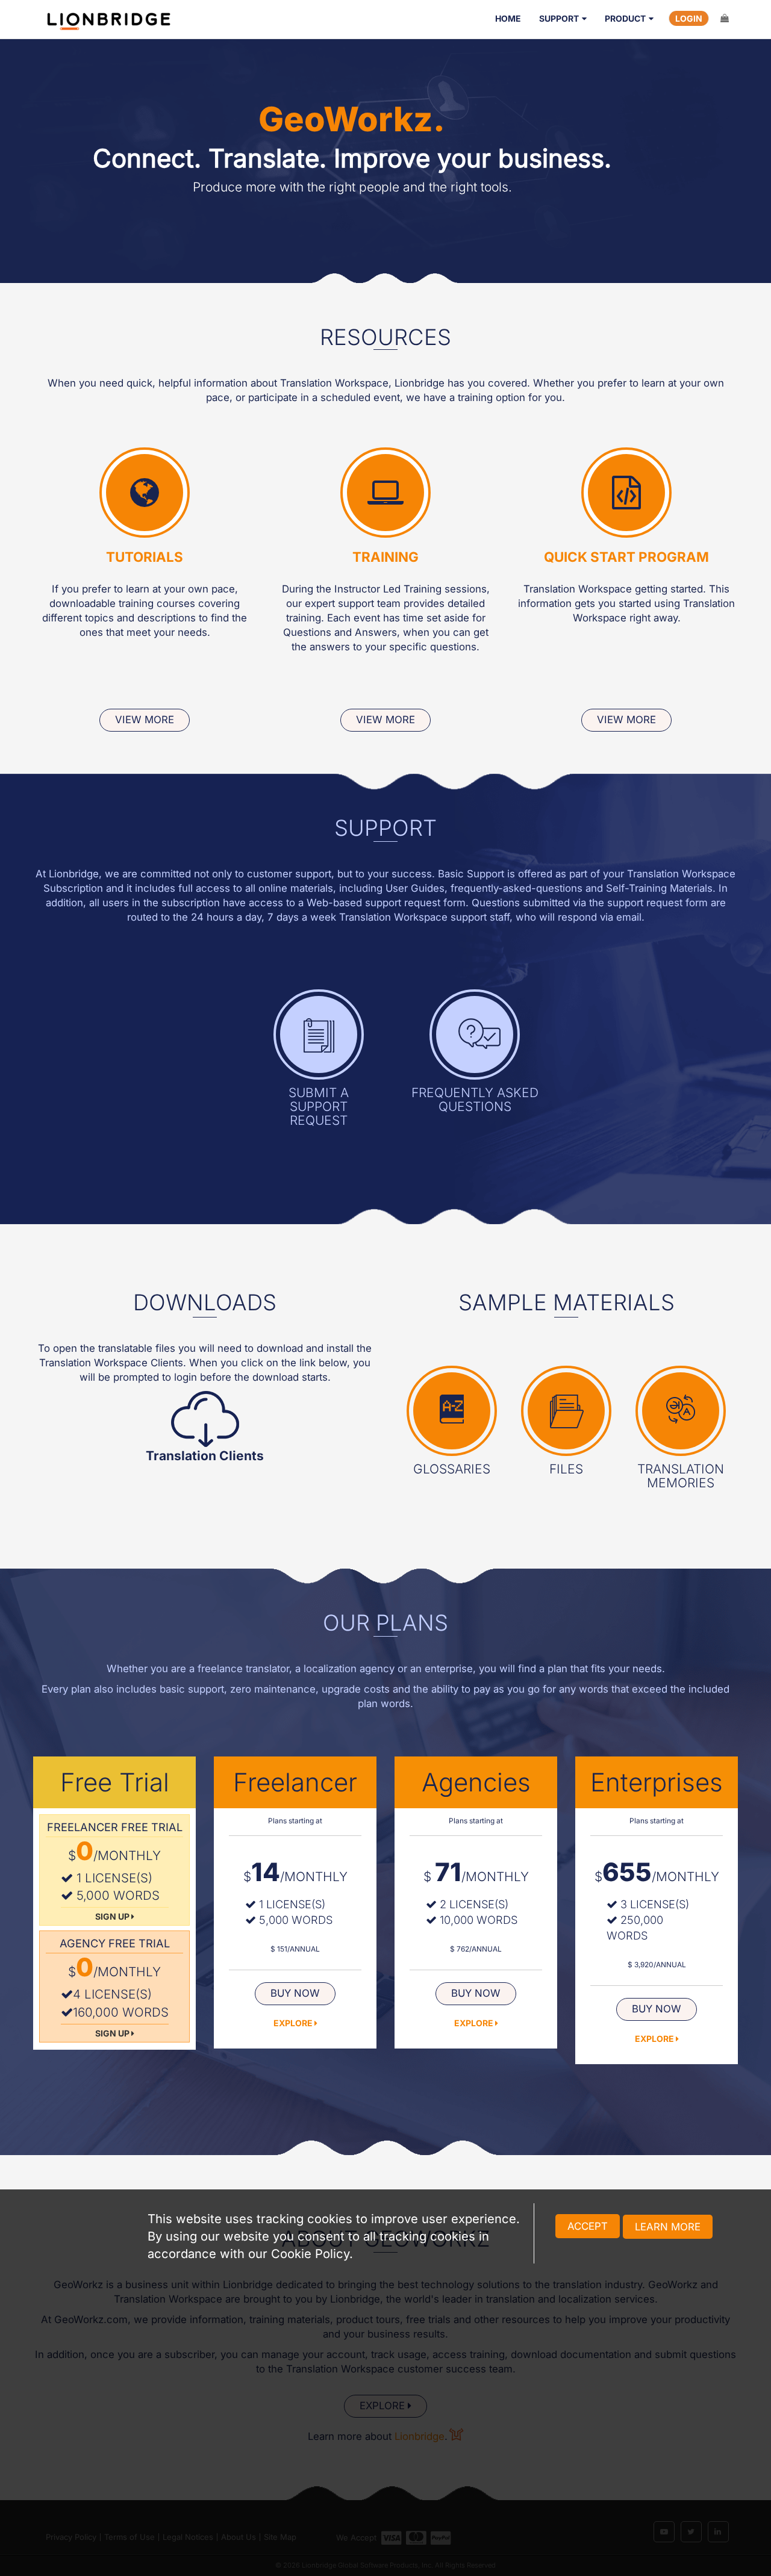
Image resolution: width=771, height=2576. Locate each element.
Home (508, 18)
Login (689, 18)
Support (559, 18)
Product (625, 18)
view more (145, 720)
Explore (294, 2023)
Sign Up (113, 1916)
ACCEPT (588, 2226)
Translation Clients (205, 1456)
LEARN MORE (668, 2227)
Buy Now (295, 1993)
